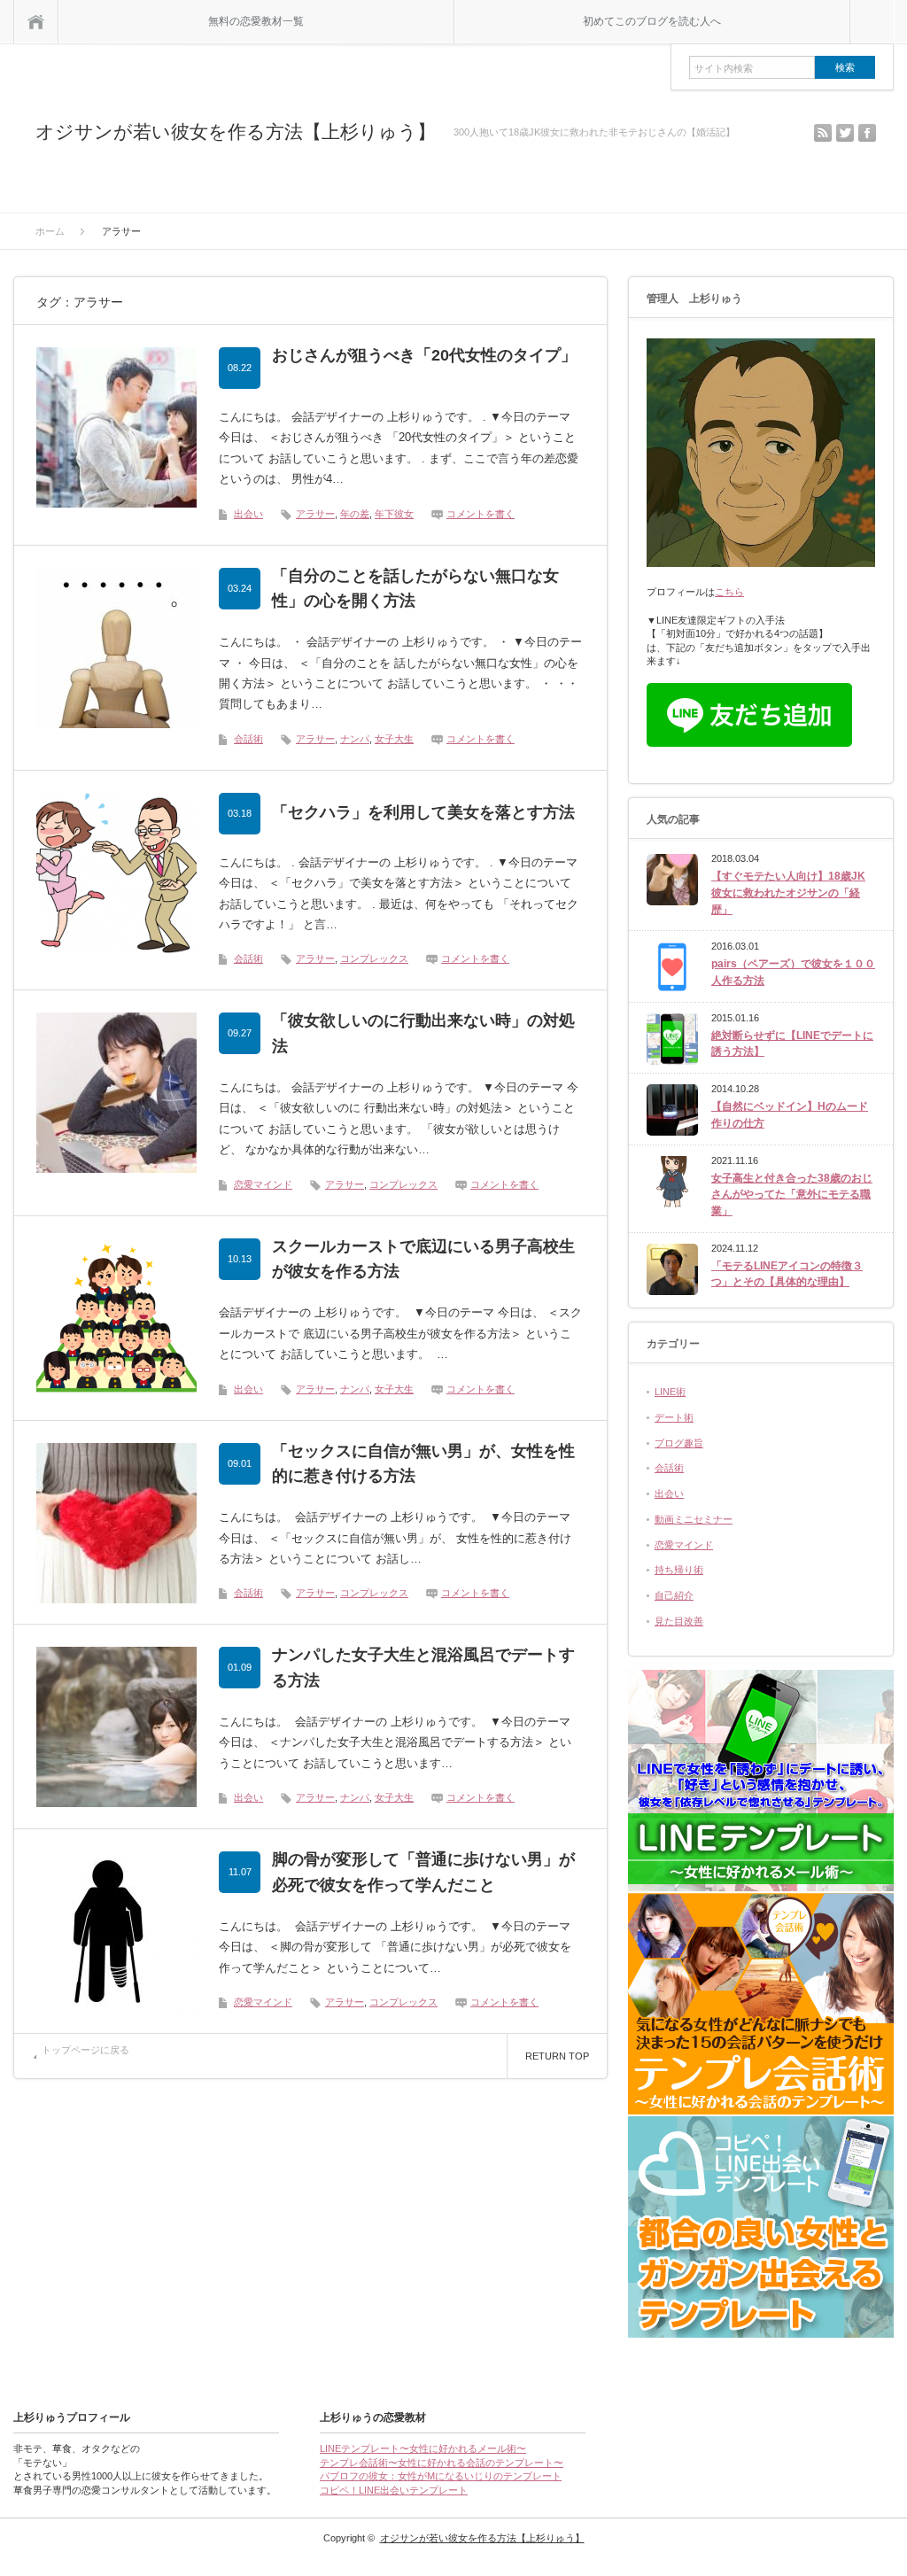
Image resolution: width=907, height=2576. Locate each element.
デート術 (674, 1417)
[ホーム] (36, 22)
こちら (729, 592)
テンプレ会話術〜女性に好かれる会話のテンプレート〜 (442, 2463)
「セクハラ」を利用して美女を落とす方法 (423, 812)
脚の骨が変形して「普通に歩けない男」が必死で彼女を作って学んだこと (423, 1872)
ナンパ (355, 739)
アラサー (315, 514)
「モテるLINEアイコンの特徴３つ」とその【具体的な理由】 (787, 1274)
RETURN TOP (557, 2056)
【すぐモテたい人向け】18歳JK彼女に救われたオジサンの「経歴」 (788, 892)
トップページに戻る (85, 2050)
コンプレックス (374, 958)
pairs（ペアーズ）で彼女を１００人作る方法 (793, 972)
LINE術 (670, 1392)
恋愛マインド (263, 1184)
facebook (867, 133)
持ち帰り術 (679, 1570)
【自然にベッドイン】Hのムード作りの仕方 (790, 1115)
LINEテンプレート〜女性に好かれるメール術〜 (423, 2448)
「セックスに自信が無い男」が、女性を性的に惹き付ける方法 (423, 1464)
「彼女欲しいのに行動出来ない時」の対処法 (423, 1033)
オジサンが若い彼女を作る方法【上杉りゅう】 (236, 132)
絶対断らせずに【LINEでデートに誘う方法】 (792, 1044)
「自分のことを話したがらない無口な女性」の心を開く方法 (415, 589)
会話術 (248, 739)
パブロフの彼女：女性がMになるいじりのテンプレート (441, 2476)
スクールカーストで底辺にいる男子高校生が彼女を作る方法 (423, 1259)
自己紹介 (674, 1595)
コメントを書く (481, 514)
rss (823, 133)
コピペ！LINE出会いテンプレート (394, 2490)
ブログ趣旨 (679, 1443)
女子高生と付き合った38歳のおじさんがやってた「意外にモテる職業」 (792, 1195)
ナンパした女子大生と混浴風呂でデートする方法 (423, 1668)
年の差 (355, 514)
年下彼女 (394, 514)
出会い (248, 514)
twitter (845, 133)
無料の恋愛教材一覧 (256, 21)
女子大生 (394, 739)
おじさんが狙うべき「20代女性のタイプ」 (424, 355)
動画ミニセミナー (694, 1519)
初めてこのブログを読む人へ (652, 21)
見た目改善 (679, 1621)
